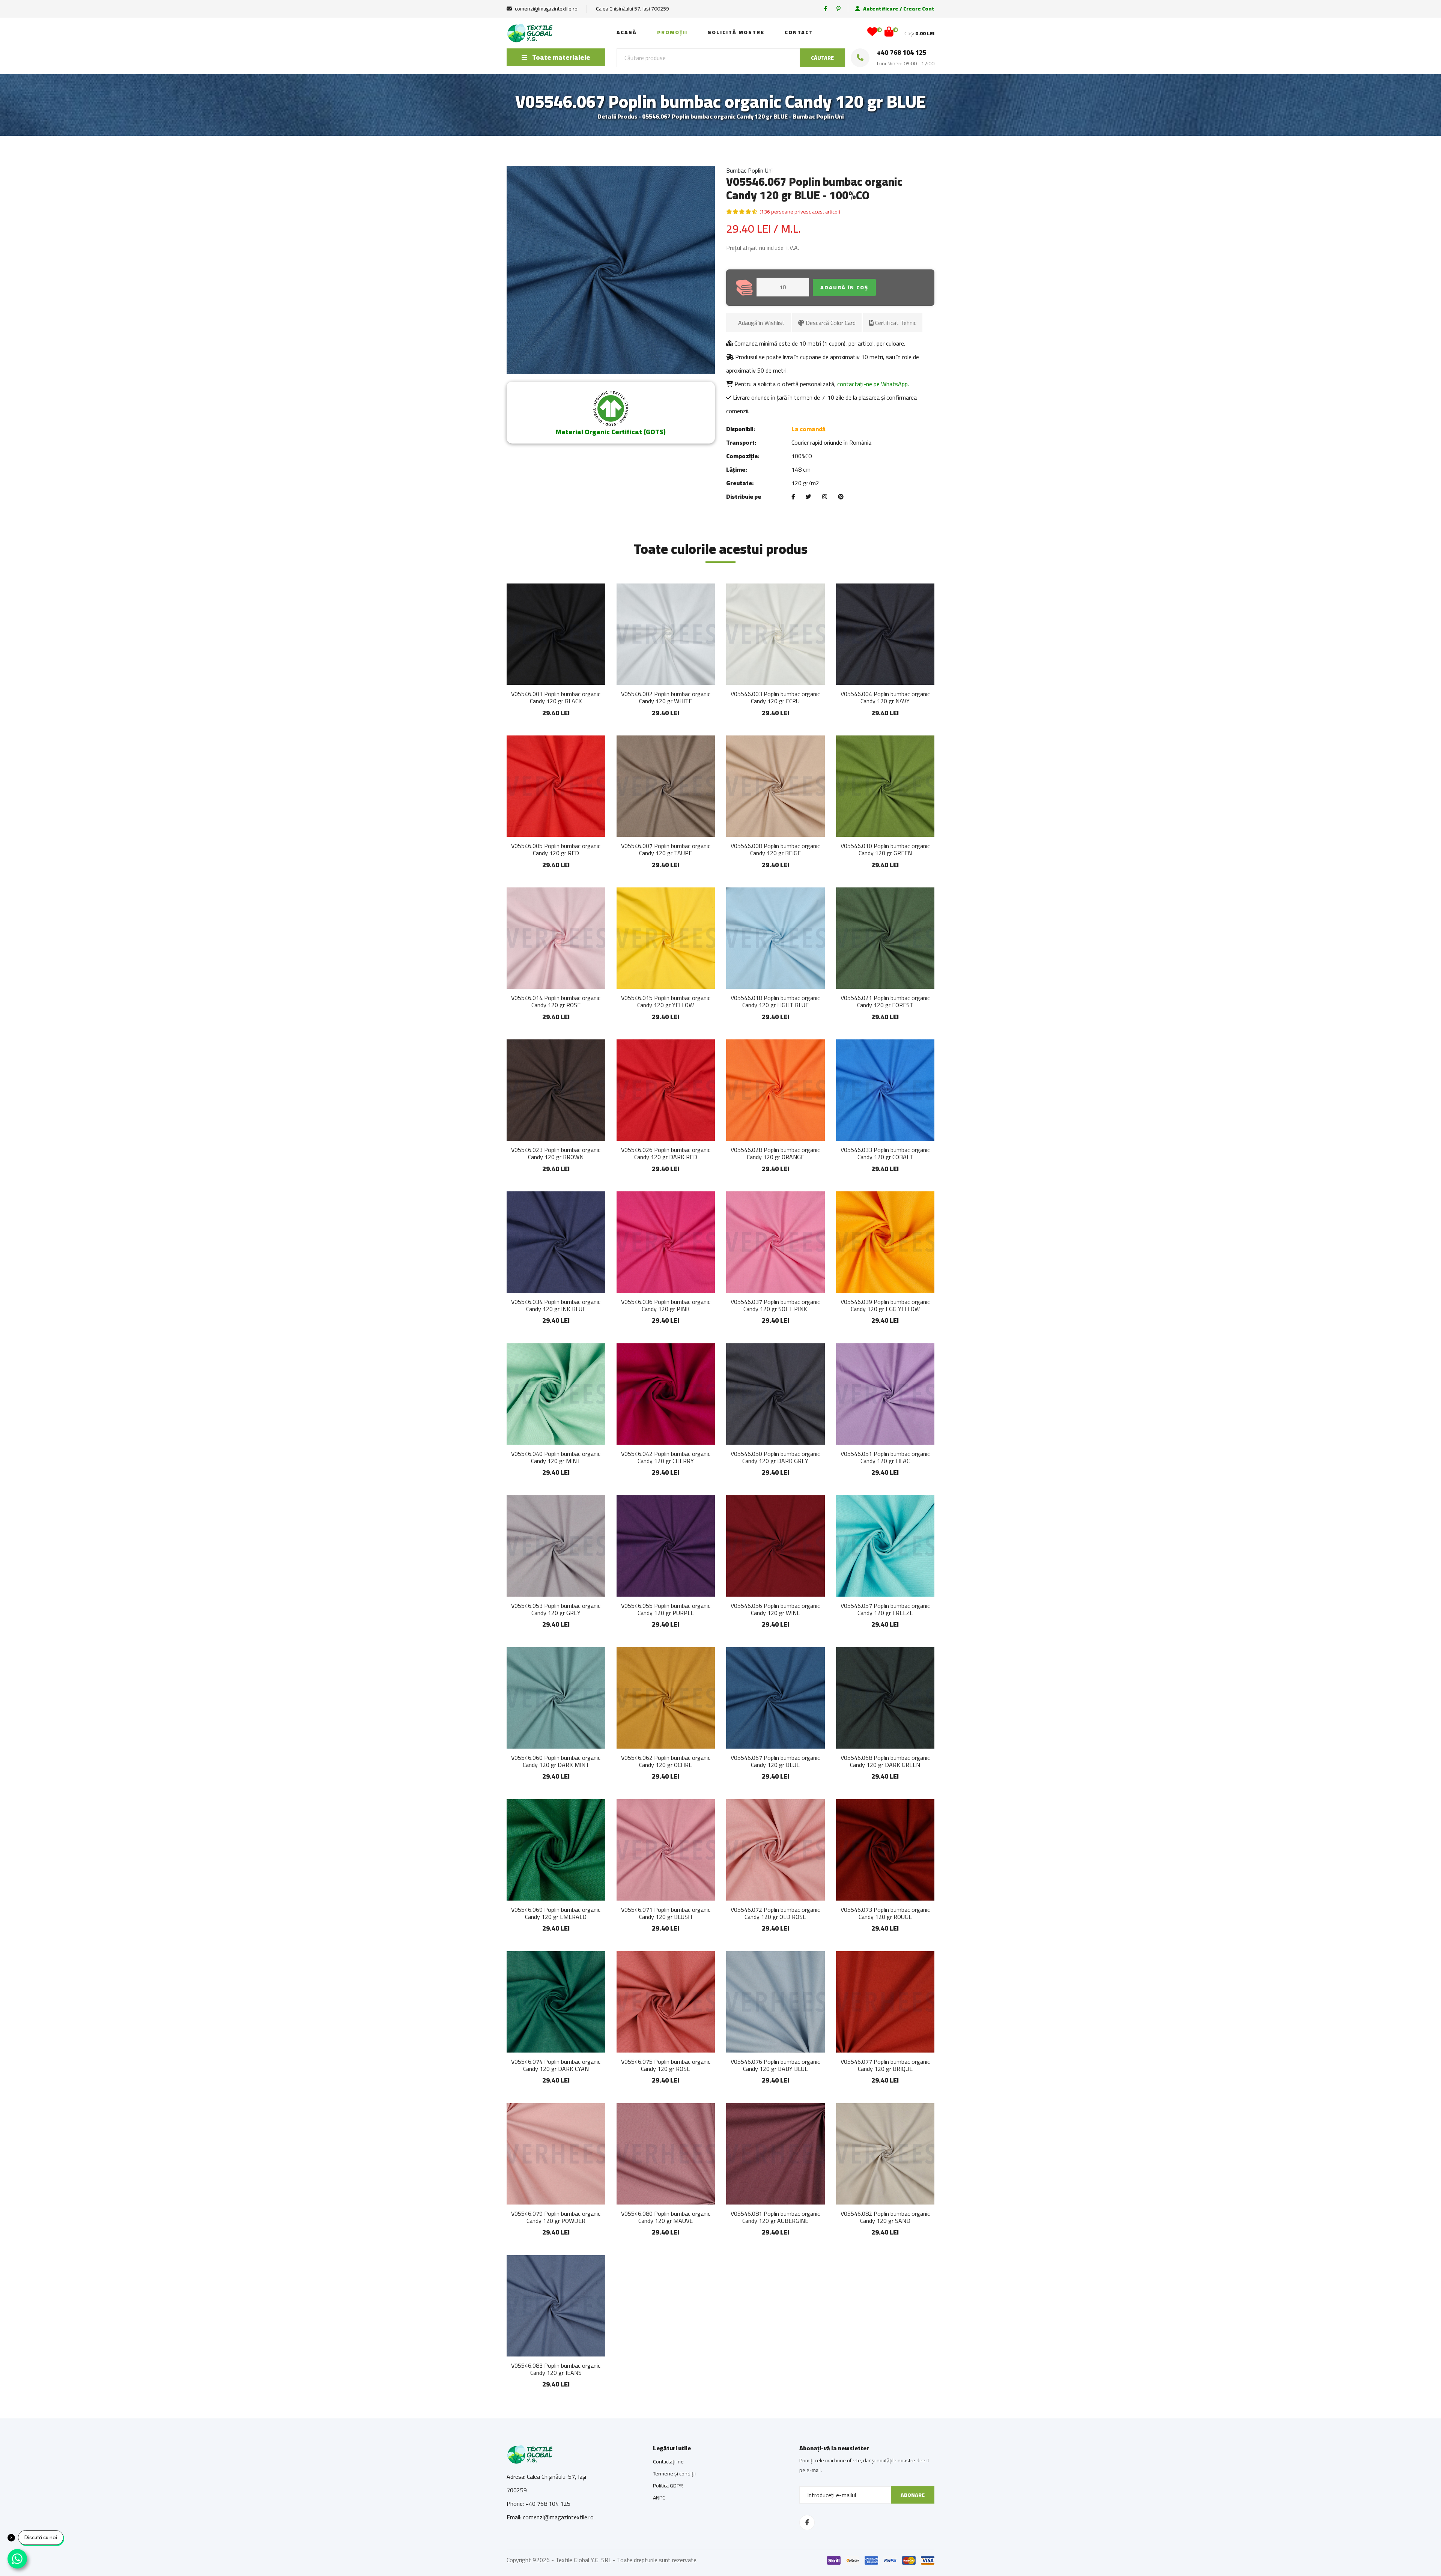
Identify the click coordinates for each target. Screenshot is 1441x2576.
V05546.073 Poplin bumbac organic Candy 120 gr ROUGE (885, 1913)
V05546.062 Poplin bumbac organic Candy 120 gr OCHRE (666, 1761)
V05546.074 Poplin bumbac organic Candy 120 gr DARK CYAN (556, 2065)
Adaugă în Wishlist (761, 323)
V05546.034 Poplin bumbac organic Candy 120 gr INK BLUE (556, 1305)
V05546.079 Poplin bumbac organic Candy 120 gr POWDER (556, 2217)
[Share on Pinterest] (841, 497)
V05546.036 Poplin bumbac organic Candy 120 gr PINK (666, 1305)
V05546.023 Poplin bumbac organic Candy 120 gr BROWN (556, 1153)
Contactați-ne (668, 2462)
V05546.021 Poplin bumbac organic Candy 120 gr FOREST (885, 1001)
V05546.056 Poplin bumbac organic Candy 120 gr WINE (775, 1609)
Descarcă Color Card (830, 323)
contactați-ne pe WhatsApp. (873, 384)
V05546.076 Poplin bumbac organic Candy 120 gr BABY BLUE (775, 2065)
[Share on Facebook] (793, 497)
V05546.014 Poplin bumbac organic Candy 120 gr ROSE (556, 1001)
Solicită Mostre (736, 32)
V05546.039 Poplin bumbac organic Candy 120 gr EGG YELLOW (885, 1305)
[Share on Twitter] (808, 497)
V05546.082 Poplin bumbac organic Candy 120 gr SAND (885, 2217)
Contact (799, 32)
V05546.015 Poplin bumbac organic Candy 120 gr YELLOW (666, 1001)
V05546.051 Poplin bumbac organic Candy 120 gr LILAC (885, 1457)
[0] (872, 33)
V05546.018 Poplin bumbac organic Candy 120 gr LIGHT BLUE (775, 1001)
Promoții (672, 32)
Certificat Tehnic (895, 323)
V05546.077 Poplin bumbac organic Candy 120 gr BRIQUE (885, 2065)
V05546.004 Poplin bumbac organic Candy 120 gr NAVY (885, 697)
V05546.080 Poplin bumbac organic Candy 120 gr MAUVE (666, 2217)
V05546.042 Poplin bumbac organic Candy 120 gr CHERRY (666, 1457)
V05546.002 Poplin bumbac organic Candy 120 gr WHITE (666, 697)
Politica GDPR (668, 2486)
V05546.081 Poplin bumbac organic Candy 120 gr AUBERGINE (775, 2217)
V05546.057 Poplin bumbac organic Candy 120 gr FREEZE (885, 1609)
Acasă (627, 32)
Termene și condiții (674, 2474)
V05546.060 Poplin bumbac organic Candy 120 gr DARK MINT (556, 1761)
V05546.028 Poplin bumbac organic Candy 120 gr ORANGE (775, 1153)
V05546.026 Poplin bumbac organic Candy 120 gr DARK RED (666, 1153)
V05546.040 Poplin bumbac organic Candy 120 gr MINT (556, 1457)
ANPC (659, 2498)
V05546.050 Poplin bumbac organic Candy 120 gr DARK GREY (775, 1457)
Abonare (913, 2495)
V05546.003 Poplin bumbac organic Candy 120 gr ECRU (775, 697)
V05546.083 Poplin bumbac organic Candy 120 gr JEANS (556, 2369)
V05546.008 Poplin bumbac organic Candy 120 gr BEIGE (775, 849)
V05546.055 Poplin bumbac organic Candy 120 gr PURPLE (666, 1609)
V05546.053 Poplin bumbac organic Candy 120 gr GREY (556, 1609)
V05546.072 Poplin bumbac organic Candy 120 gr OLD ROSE (775, 1913)
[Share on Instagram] (825, 497)
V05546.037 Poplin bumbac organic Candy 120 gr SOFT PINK (775, 1305)
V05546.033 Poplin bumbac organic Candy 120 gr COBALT (885, 1153)
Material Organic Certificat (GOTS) (611, 432)
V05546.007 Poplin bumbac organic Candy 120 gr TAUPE (666, 849)
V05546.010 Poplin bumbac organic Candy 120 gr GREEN (885, 849)
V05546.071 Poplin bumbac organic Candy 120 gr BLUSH (666, 1913)
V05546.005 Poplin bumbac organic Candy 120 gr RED (556, 849)
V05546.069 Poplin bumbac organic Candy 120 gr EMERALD (556, 1913)
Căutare (822, 58)
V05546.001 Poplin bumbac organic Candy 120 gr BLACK (556, 697)
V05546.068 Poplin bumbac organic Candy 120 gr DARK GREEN (885, 1761)
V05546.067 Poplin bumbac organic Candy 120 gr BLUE (775, 1761)
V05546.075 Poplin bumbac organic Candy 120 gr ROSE (666, 2065)
